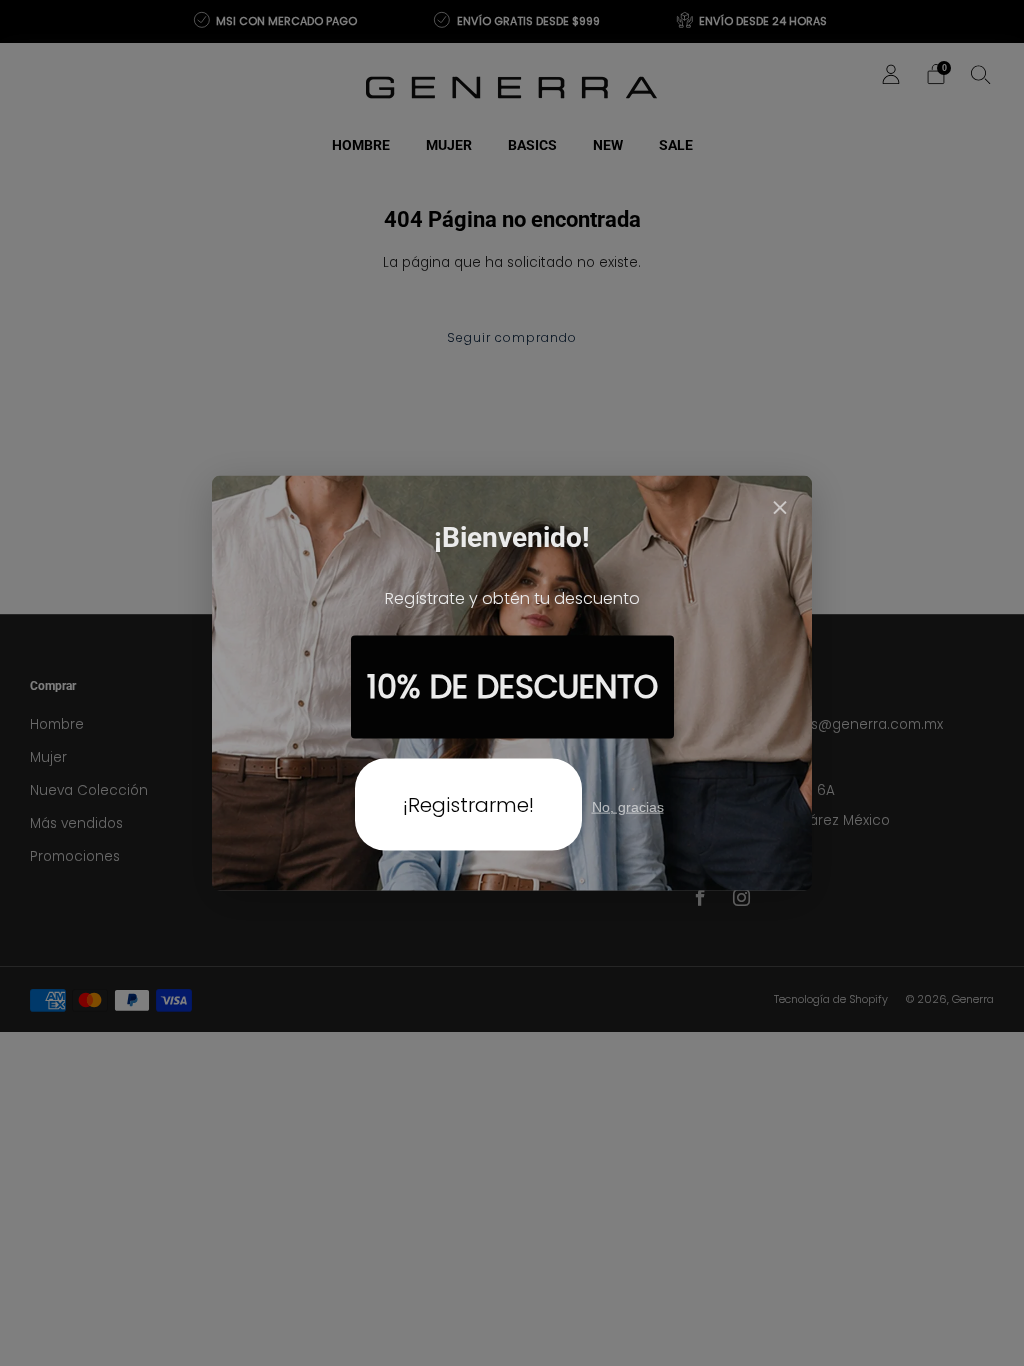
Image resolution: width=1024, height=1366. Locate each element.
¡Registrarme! (468, 804)
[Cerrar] (780, 510)
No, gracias (628, 806)
